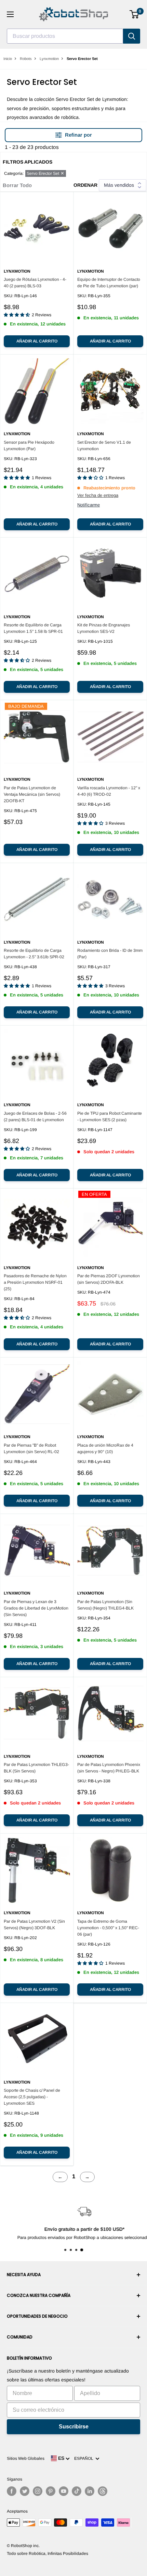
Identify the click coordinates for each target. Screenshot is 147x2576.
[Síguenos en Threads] (103, 2491)
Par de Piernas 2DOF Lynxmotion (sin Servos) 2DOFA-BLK (109, 1279)
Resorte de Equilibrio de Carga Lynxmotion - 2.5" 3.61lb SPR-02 (34, 954)
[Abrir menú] (10, 14)
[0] (135, 14)
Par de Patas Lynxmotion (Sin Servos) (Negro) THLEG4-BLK (105, 1605)
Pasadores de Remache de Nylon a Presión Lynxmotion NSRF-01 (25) (35, 1282)
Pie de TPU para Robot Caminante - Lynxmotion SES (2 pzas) (110, 1117)
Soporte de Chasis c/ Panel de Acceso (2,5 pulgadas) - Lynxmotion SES (32, 2097)
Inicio (8, 59)
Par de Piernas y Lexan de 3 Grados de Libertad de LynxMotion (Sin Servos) (36, 1608)
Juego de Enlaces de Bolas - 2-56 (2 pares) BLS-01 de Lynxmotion (35, 1117)
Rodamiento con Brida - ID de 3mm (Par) (110, 954)
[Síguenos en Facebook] (12, 2491)
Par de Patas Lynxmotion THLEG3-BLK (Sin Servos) (36, 1768)
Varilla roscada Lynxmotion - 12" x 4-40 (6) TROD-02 (109, 791)
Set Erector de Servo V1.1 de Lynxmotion (104, 446)
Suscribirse (74, 2427)
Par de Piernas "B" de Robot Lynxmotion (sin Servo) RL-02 (31, 1449)
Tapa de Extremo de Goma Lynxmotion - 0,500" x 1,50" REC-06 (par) (108, 1928)
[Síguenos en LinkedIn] (90, 2491)
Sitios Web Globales (26, 2458)
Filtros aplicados (28, 162)
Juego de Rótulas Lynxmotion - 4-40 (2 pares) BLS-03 (35, 283)
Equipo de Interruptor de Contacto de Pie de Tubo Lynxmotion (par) (109, 283)
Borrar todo (17, 185)
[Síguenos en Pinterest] (51, 2491)
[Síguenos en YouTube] (64, 2491)
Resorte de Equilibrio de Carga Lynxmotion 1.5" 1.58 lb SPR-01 (33, 628)
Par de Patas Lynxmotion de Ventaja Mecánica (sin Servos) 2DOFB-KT (32, 794)
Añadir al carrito (37, 341)
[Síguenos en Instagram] (38, 2491)
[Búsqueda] (132, 36)
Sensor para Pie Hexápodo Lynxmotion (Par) (29, 446)
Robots (26, 59)
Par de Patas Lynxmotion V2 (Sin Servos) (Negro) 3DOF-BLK (34, 1925)
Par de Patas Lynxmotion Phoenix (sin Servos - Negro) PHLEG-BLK (109, 1768)
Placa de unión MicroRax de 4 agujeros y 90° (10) (105, 1449)
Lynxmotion (49, 59)
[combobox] (65, 36)
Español (85, 2458)
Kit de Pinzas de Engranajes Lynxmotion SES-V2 (104, 628)
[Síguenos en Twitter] (25, 2491)
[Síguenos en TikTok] (77, 2491)
